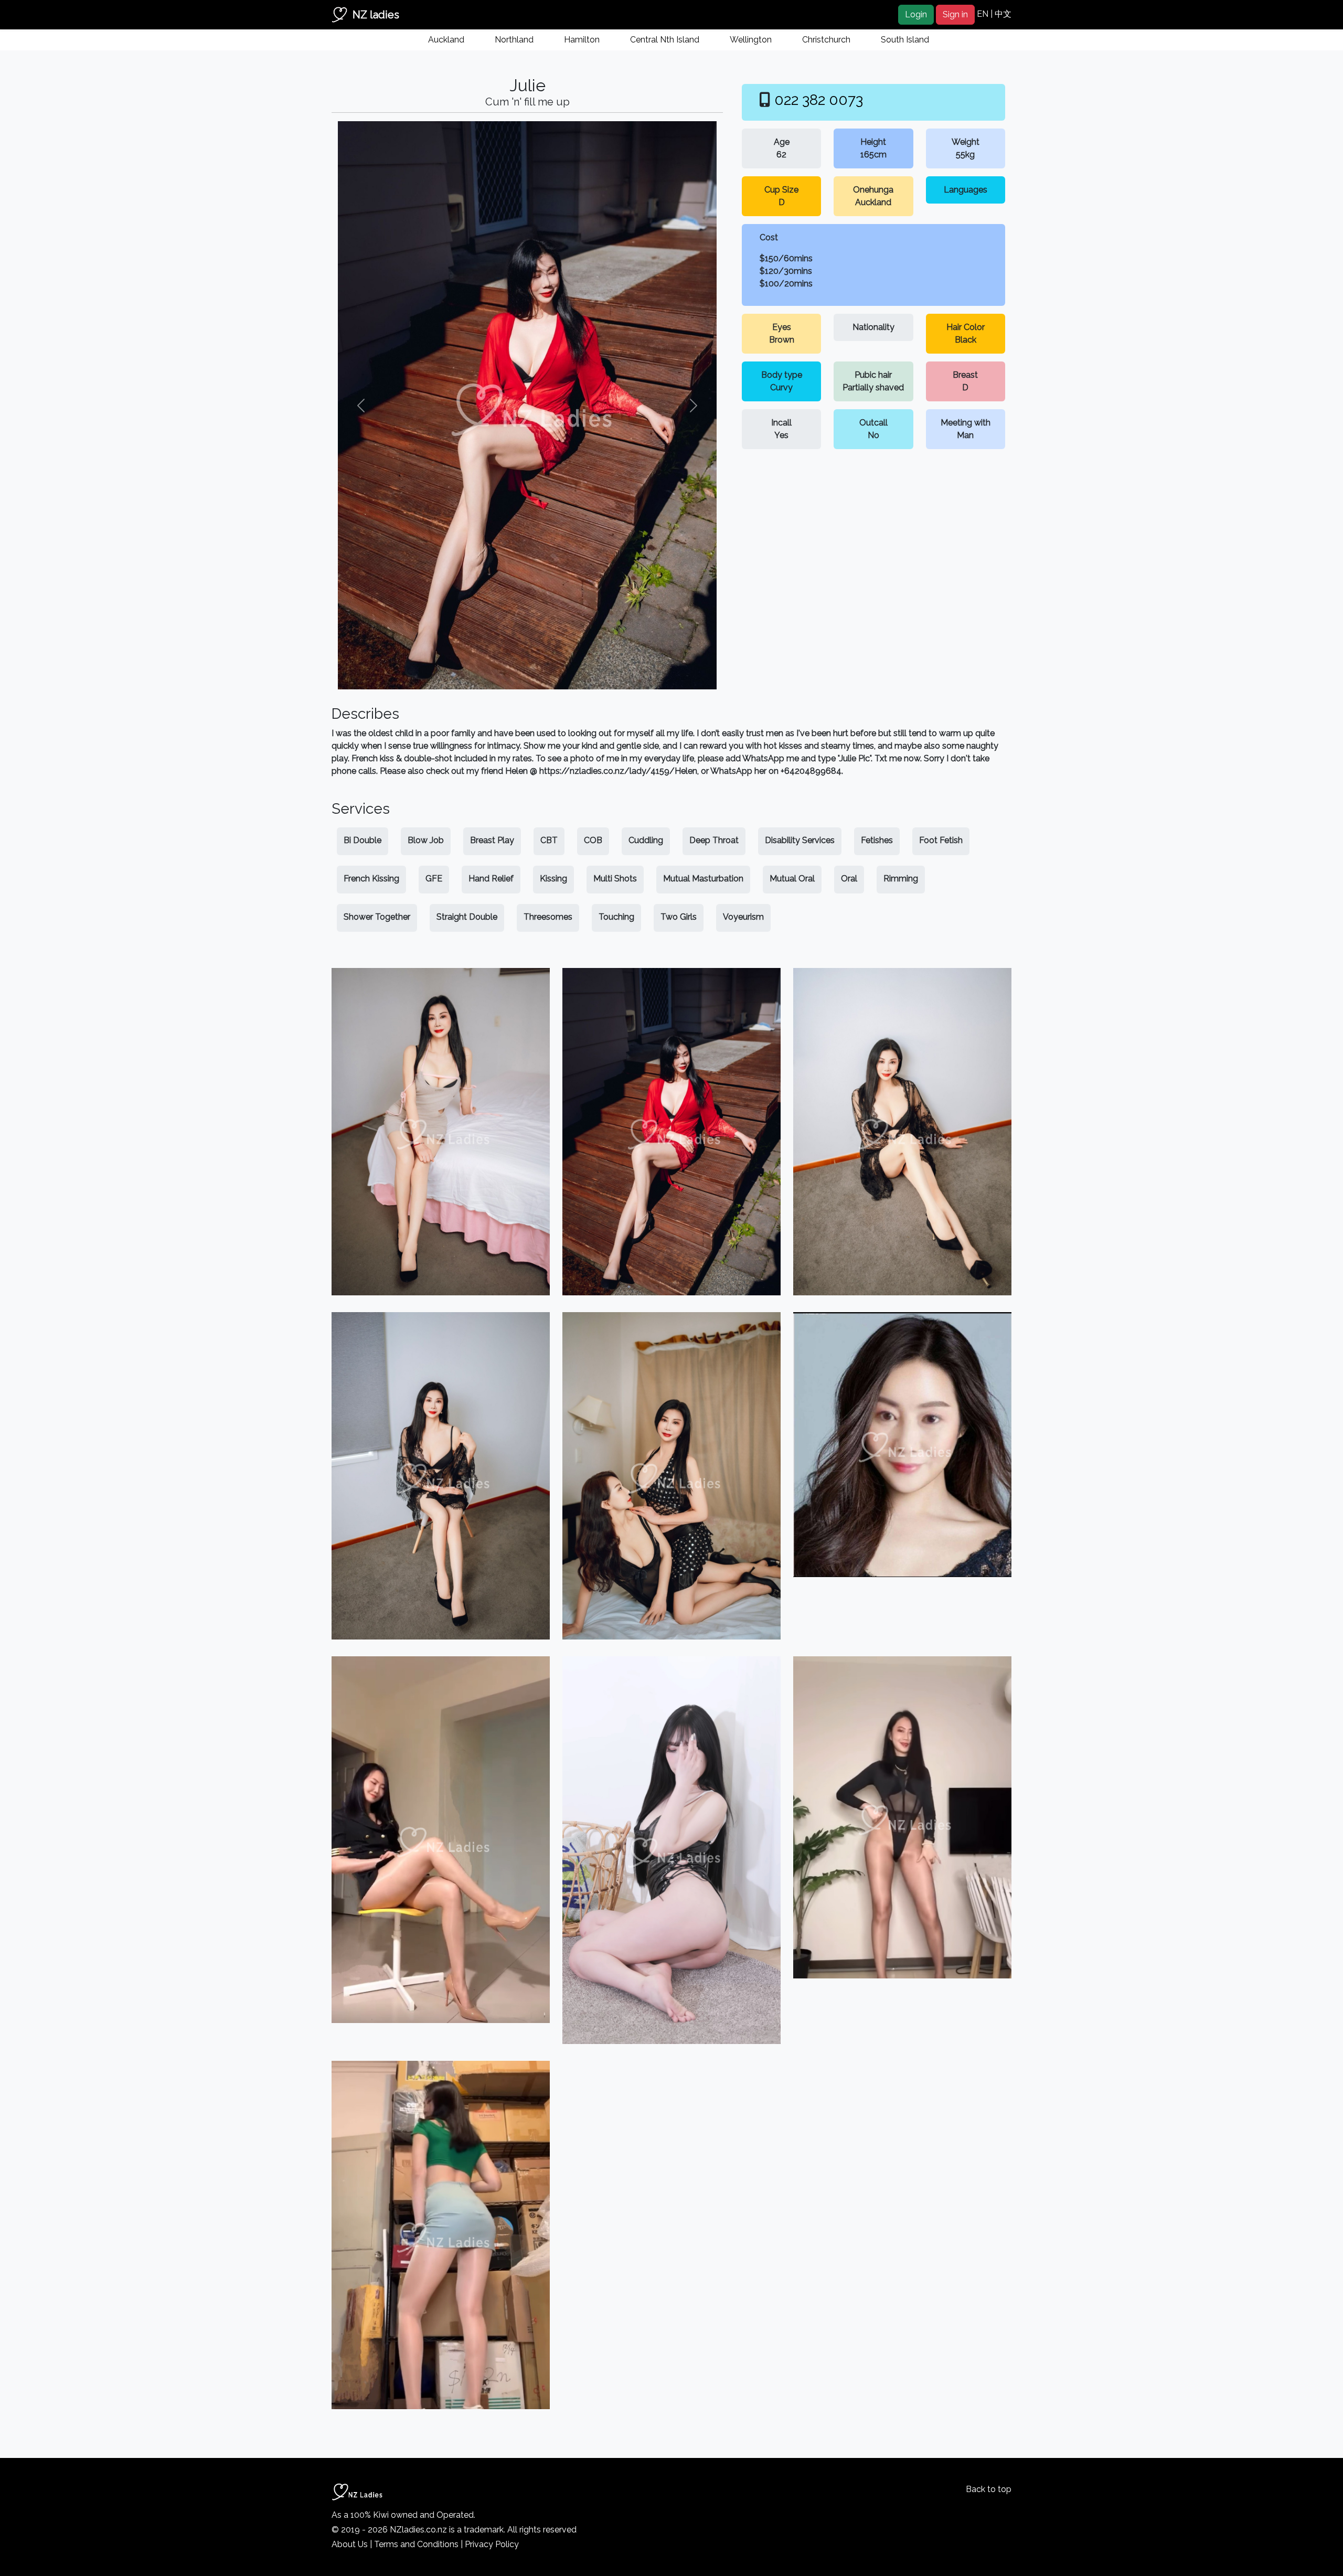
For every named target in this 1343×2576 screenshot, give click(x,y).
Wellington (751, 40)
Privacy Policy (492, 2544)
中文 (1003, 14)
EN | (986, 14)
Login (916, 14)
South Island (905, 40)
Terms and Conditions (416, 2544)
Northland (514, 40)
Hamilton (582, 40)
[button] (361, 405)
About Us (350, 2544)
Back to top (989, 2489)
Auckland (446, 40)
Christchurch (826, 40)
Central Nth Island (665, 40)
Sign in (955, 14)
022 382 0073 (819, 100)
